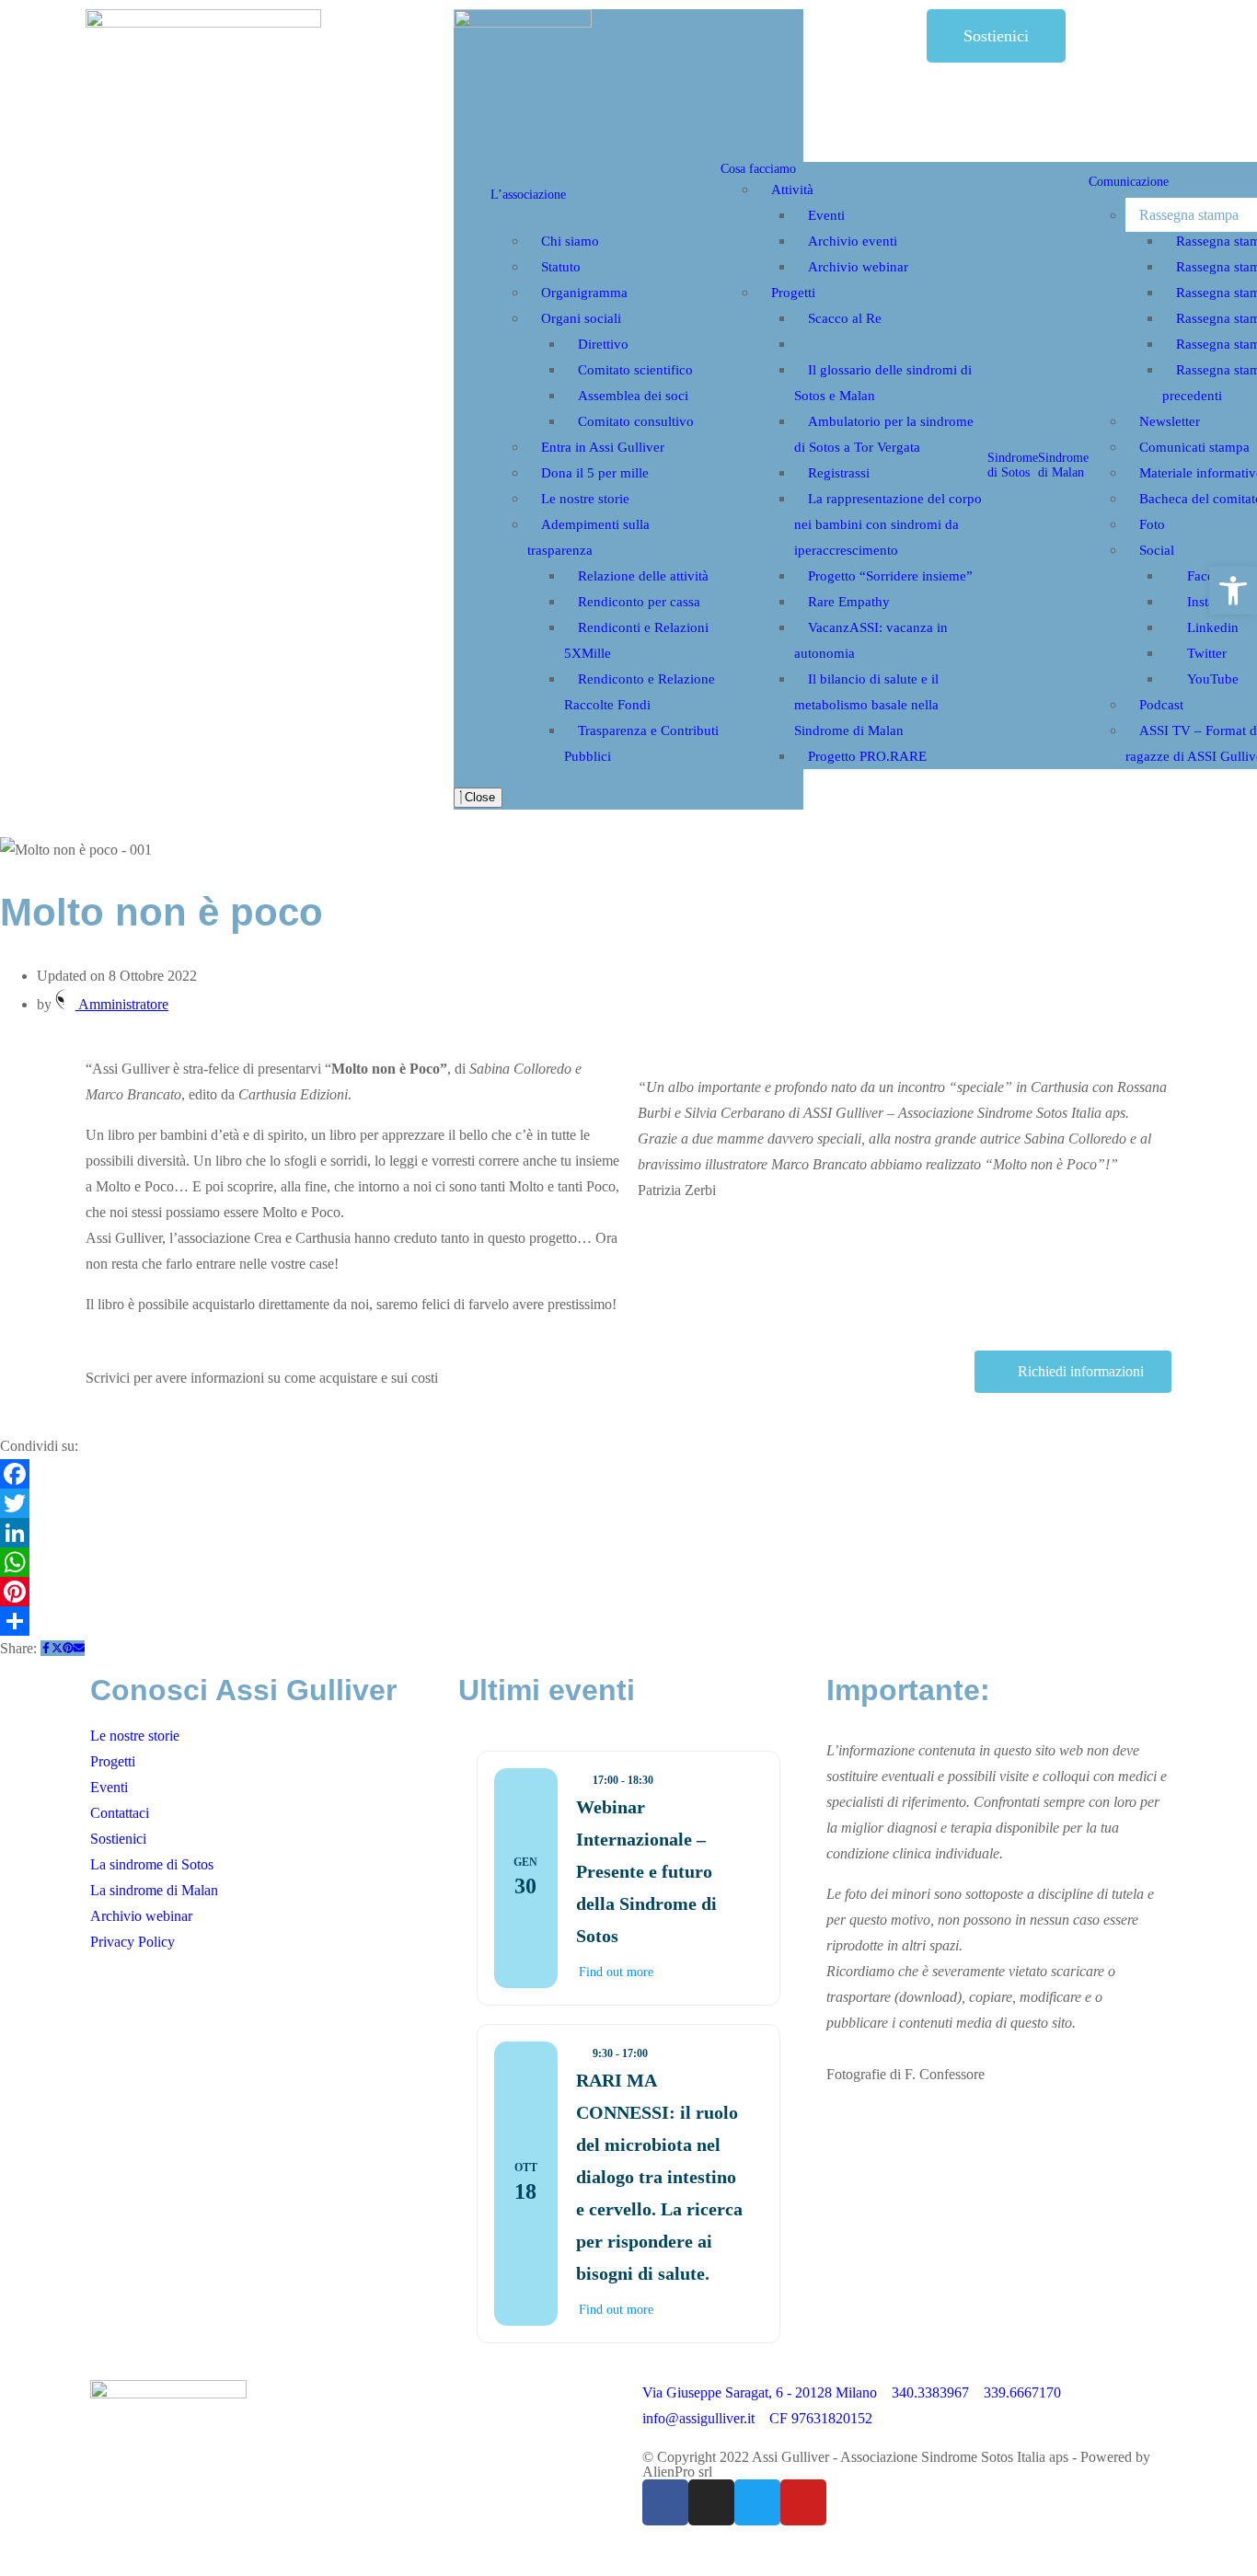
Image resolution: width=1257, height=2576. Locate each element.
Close (478, 797)
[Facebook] (628, 1474)
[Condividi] (628, 1621)
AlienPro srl (677, 2472)
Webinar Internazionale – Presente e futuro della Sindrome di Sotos (646, 1871)
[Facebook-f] (665, 2502)
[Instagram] (711, 2502)
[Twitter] (628, 1503)
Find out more (616, 1972)
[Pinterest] (628, 1592)
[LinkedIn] (628, 1533)
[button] (1233, 591)
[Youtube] (803, 2502)
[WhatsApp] (628, 1562)
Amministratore (122, 1004)
